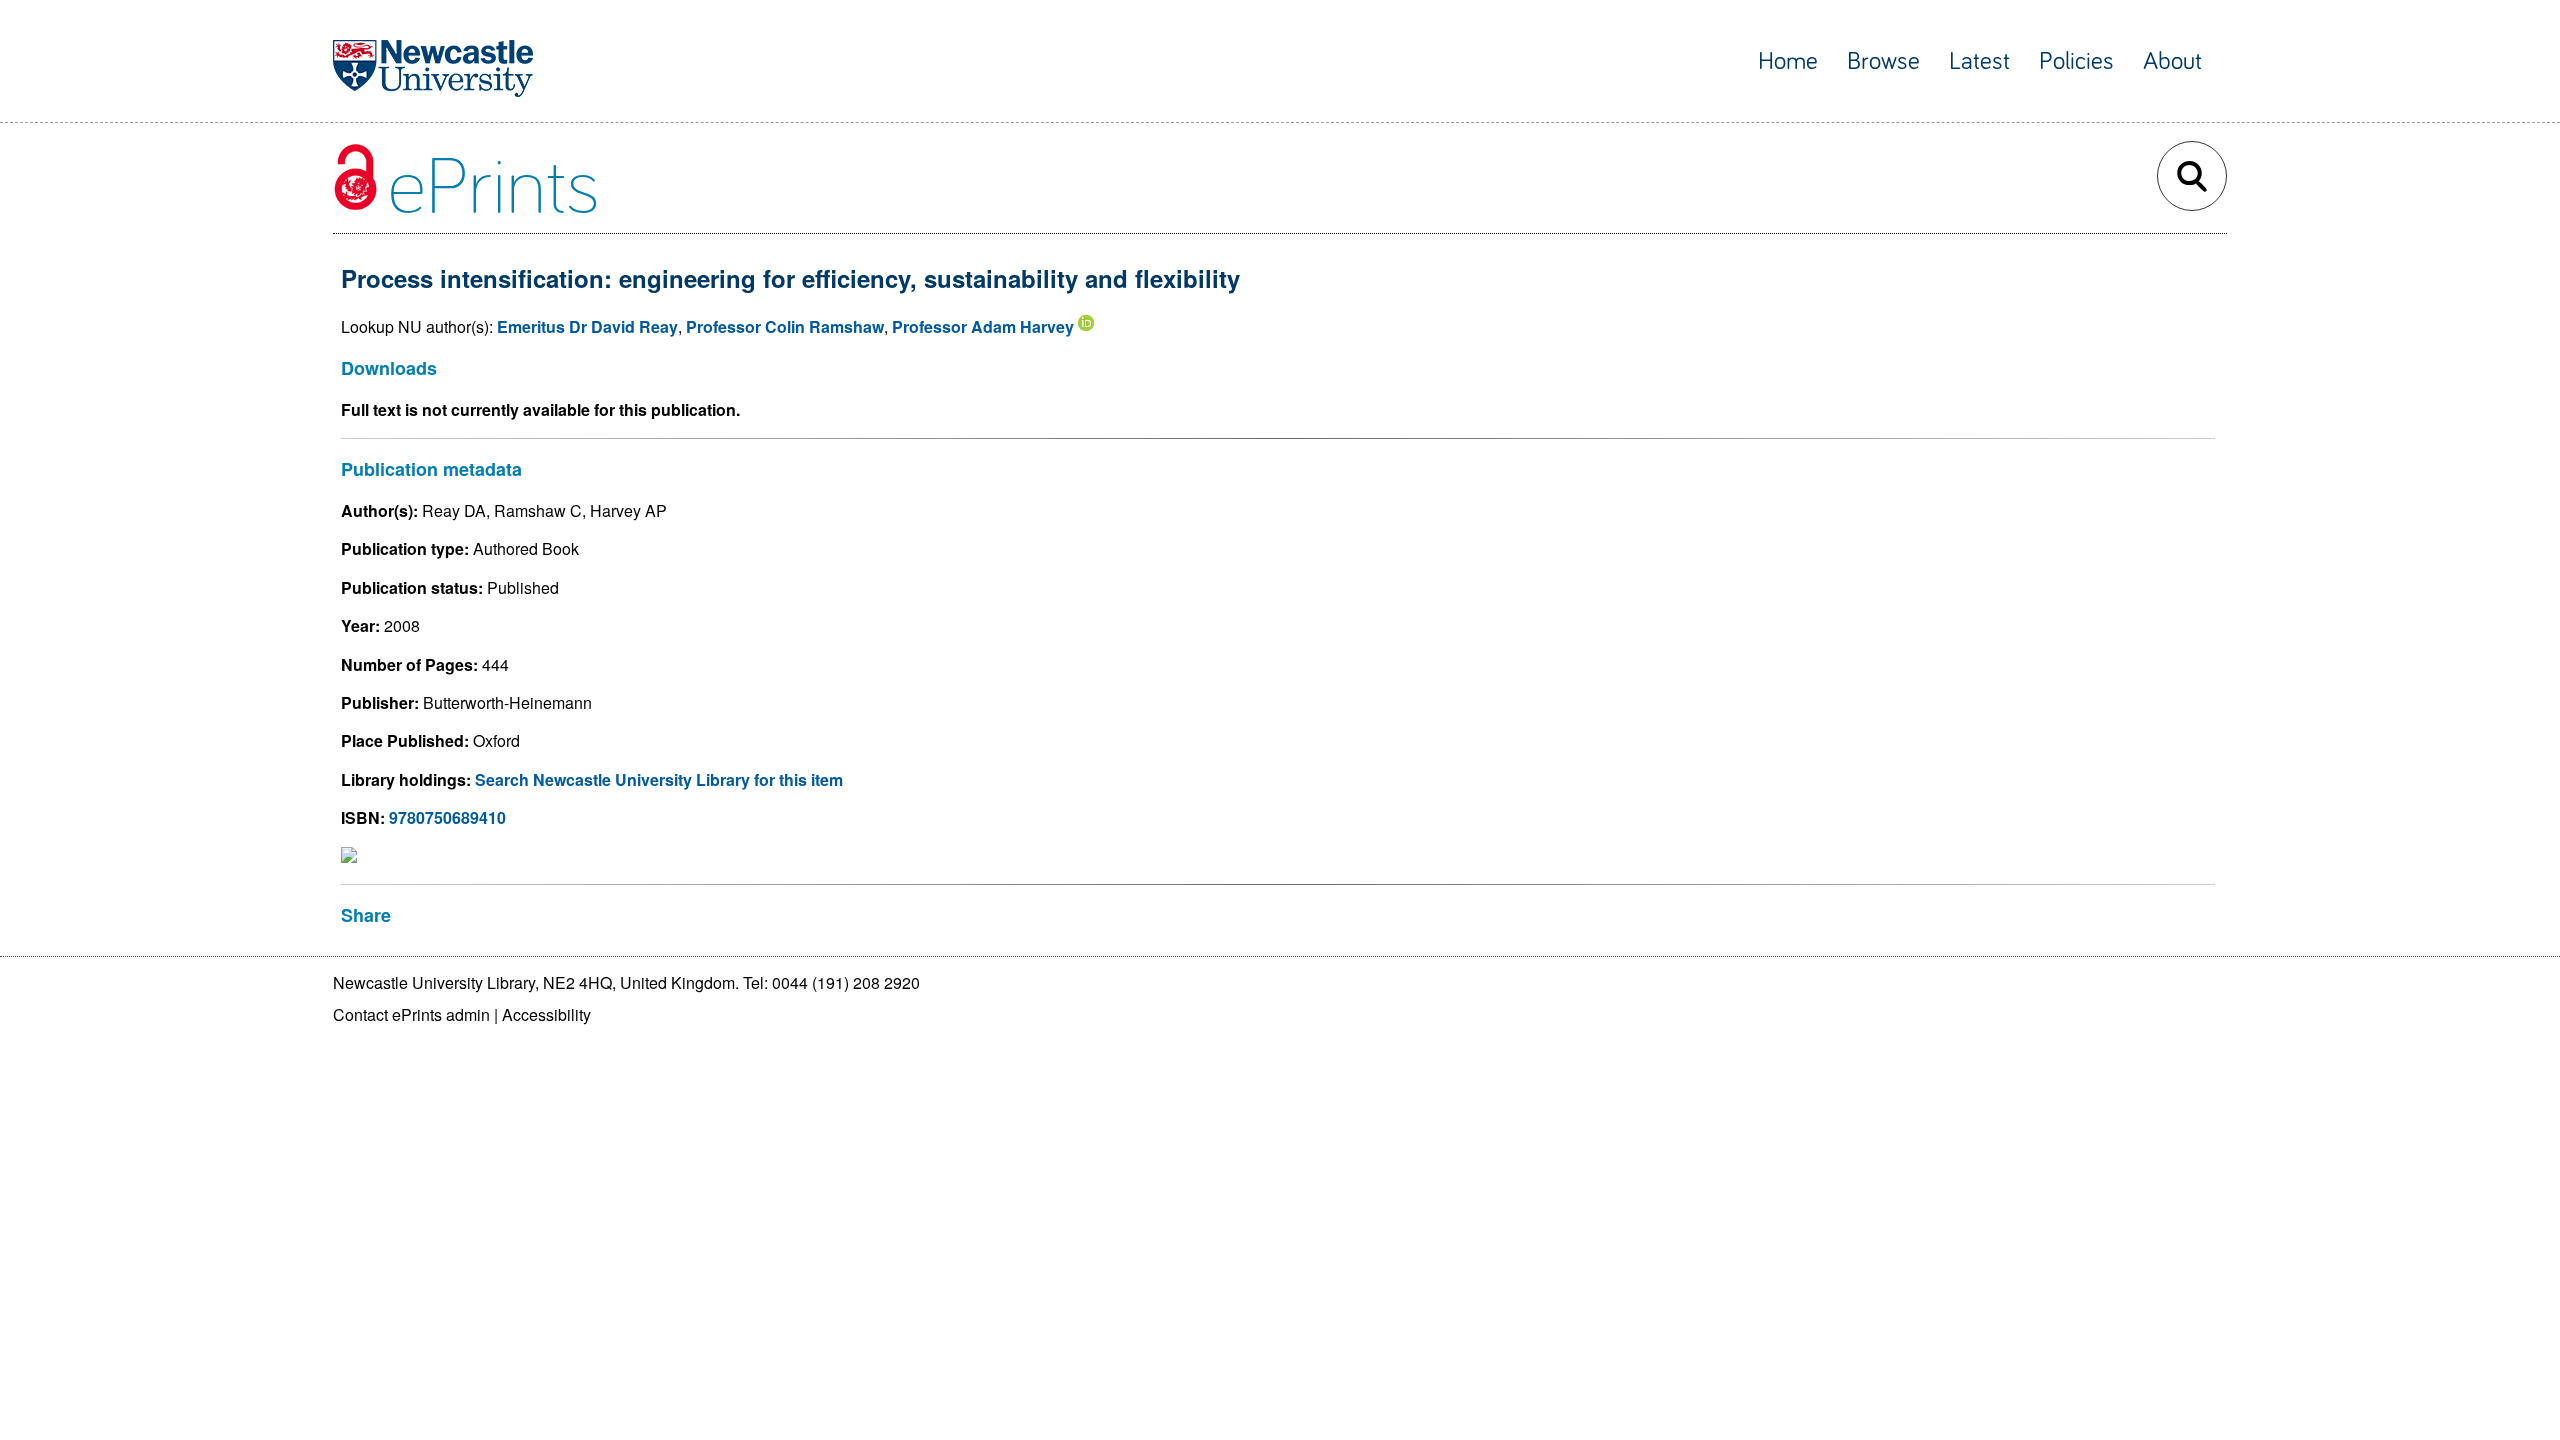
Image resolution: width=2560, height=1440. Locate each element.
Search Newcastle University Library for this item (659, 779)
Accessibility (546, 1014)
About (2172, 61)
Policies (2076, 61)
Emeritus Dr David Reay (587, 326)
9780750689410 (447, 817)
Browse (1883, 61)
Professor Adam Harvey (983, 326)
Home (1788, 61)
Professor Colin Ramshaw (785, 326)
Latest (1979, 61)
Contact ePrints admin (411, 1014)
